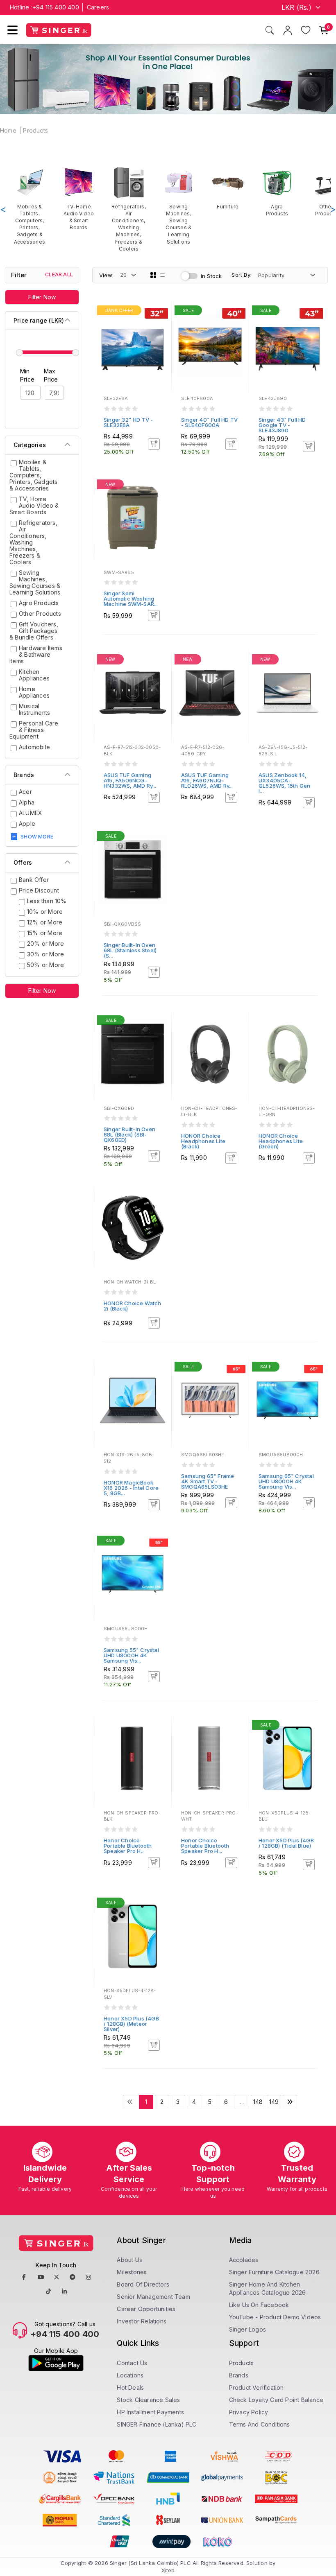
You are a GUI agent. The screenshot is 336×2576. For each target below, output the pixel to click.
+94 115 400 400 (56, 7)
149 (274, 2102)
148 (258, 2102)
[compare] (159, 323)
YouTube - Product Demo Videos (275, 2317)
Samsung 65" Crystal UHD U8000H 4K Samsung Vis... (286, 1481)
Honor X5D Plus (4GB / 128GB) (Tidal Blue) (286, 1843)
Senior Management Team (153, 2297)
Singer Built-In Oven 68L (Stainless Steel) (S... (130, 950)
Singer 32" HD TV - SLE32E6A (128, 422)
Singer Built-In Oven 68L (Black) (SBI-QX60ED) (129, 1134)
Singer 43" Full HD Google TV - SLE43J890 (282, 425)
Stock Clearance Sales (148, 2400)
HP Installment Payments (150, 2412)
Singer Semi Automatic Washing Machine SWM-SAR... (131, 599)
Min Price (27, 375)
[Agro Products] (277, 192)
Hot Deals (130, 2387)
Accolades (244, 2260)
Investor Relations (142, 2321)
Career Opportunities (146, 2309)
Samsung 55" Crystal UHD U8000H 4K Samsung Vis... (131, 1655)
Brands (239, 2375)
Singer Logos (247, 2329)
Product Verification (257, 2387)
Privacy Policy (249, 2412)
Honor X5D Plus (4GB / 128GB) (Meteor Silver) (131, 2024)
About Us (129, 2260)
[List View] (163, 275)
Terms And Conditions (260, 2424)
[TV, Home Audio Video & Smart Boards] (79, 199)
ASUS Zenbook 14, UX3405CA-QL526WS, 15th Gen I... (284, 783)
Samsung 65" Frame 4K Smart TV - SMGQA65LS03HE (208, 1481)
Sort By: (242, 275)
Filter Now (42, 297)
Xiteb (168, 2570)
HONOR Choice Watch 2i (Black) (133, 1306)
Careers (98, 7)
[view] (159, 334)
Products (35, 130)
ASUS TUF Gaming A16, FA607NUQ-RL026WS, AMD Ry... (207, 780)
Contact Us (132, 2363)
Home (8, 130)
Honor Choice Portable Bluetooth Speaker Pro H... (128, 1846)
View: (106, 275)
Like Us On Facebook (259, 2305)
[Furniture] (228, 188)
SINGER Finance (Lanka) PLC (157, 2424)
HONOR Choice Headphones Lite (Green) (281, 1141)
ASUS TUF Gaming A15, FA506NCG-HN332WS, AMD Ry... (130, 780)
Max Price (51, 375)
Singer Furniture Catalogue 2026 (274, 2272)
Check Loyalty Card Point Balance (276, 2400)
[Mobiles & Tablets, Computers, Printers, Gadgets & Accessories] (30, 206)
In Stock (211, 276)
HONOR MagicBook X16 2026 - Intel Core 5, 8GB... (131, 1488)
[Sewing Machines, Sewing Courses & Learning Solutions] (179, 206)
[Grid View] (153, 275)
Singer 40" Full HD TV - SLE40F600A (209, 422)
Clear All (59, 275)
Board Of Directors (143, 2284)
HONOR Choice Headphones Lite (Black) (203, 1141)
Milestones (132, 2272)
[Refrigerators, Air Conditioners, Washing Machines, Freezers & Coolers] (129, 209)
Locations (130, 2375)
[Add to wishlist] (159, 312)
